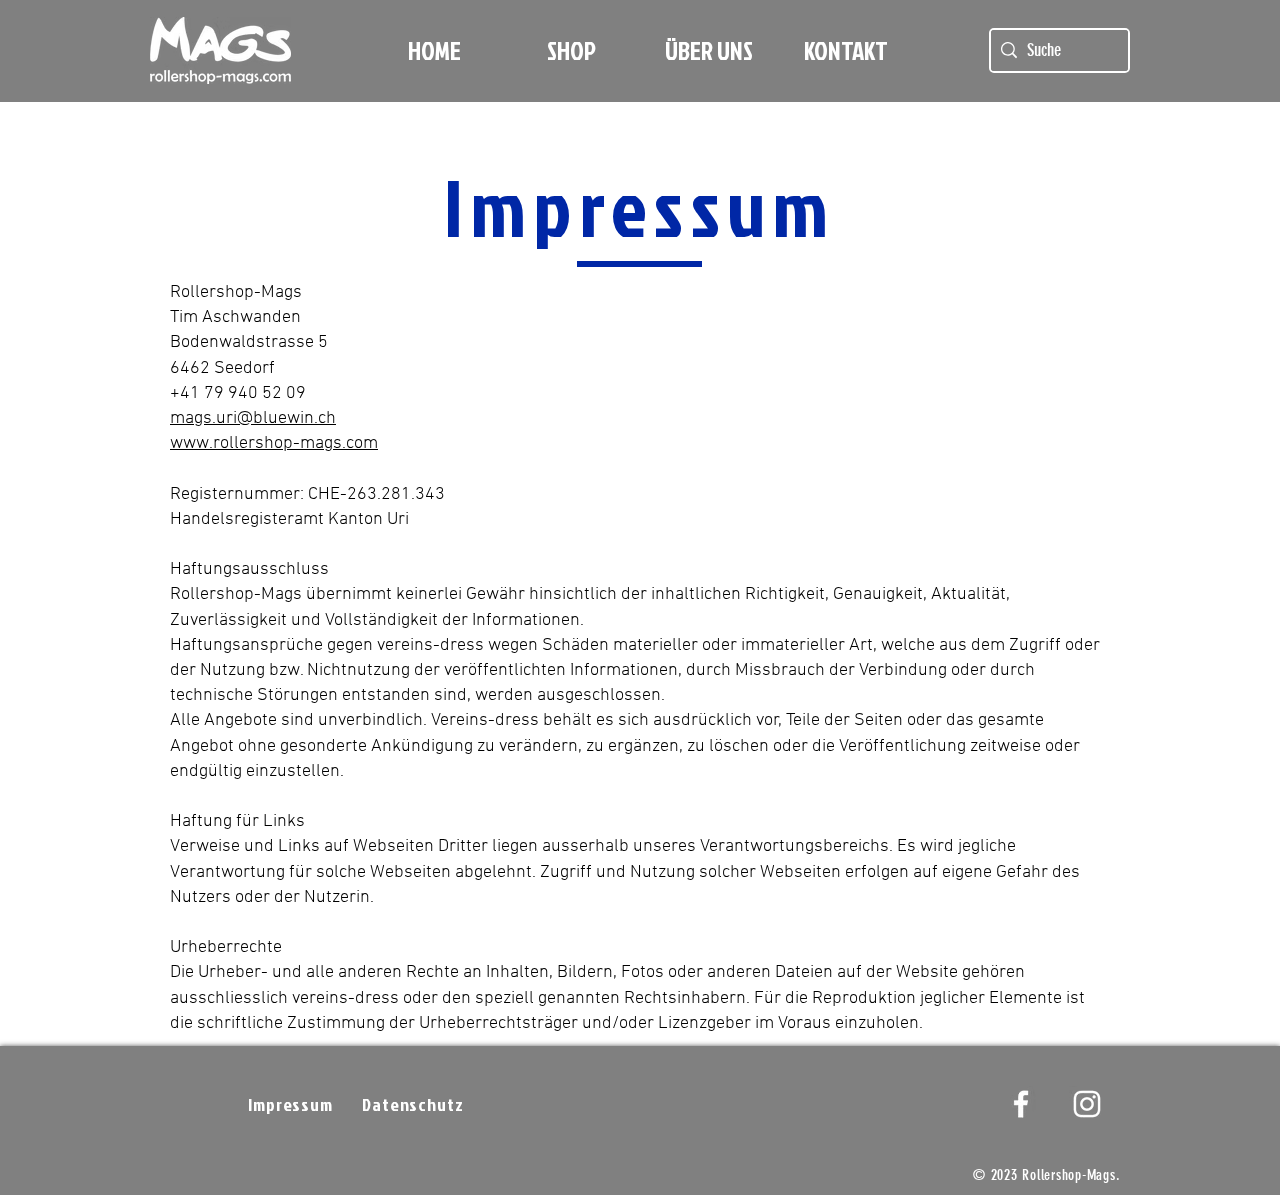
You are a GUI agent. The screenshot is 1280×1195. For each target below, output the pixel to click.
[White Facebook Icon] (1021, 1104)
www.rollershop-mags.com (274, 443)
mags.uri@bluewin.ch (253, 418)
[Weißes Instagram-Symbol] (1087, 1104)
